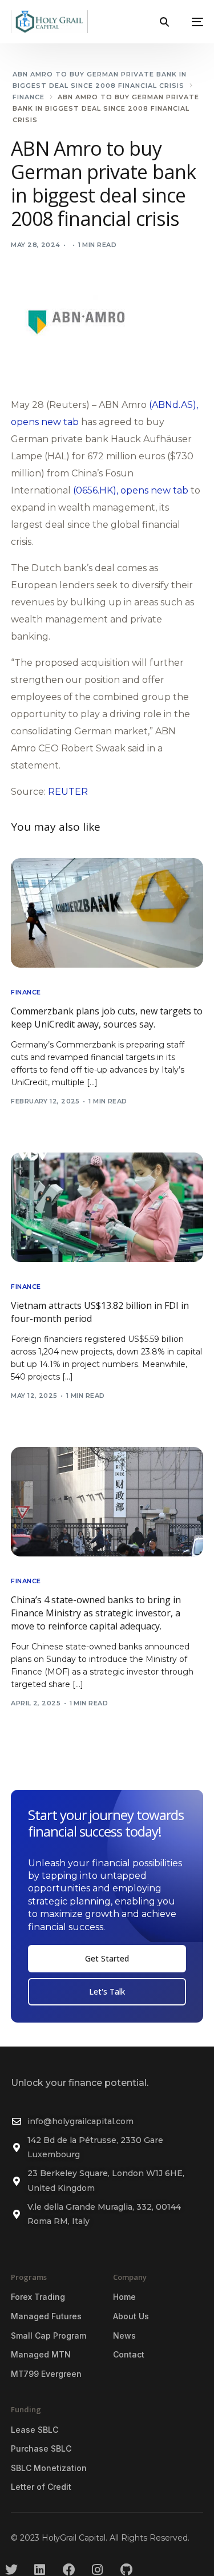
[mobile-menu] (192, 22)
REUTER (68, 792)
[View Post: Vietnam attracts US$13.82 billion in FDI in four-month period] (107, 1207)
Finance (26, 992)
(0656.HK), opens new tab (131, 490)
